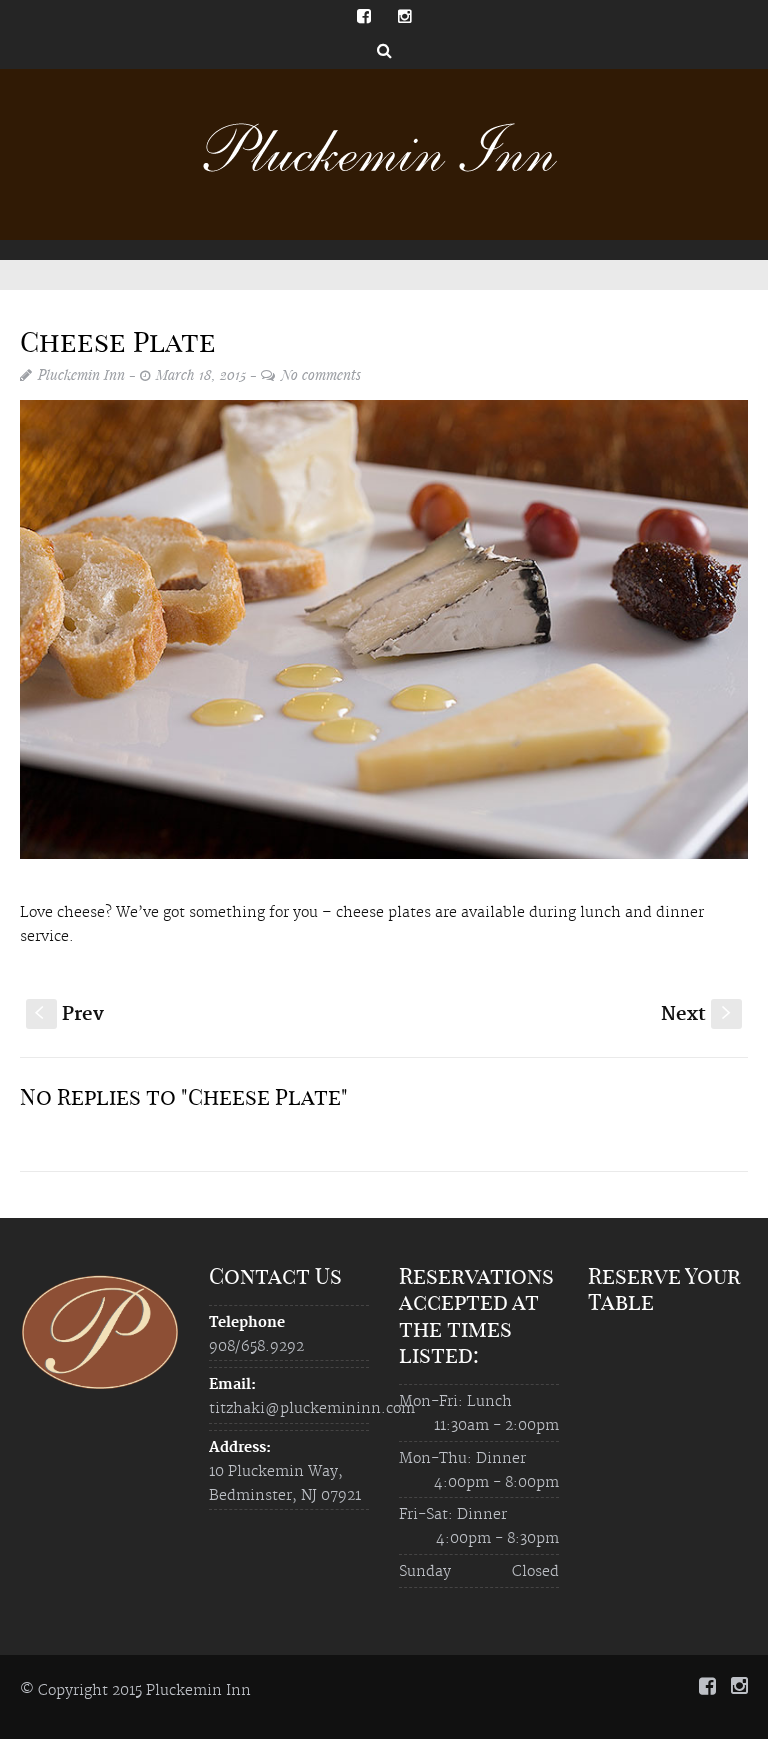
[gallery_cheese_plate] (384, 630)
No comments (321, 374)
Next (698, 1014)
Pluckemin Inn (81, 374)
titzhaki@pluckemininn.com (312, 1409)
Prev (69, 1014)
